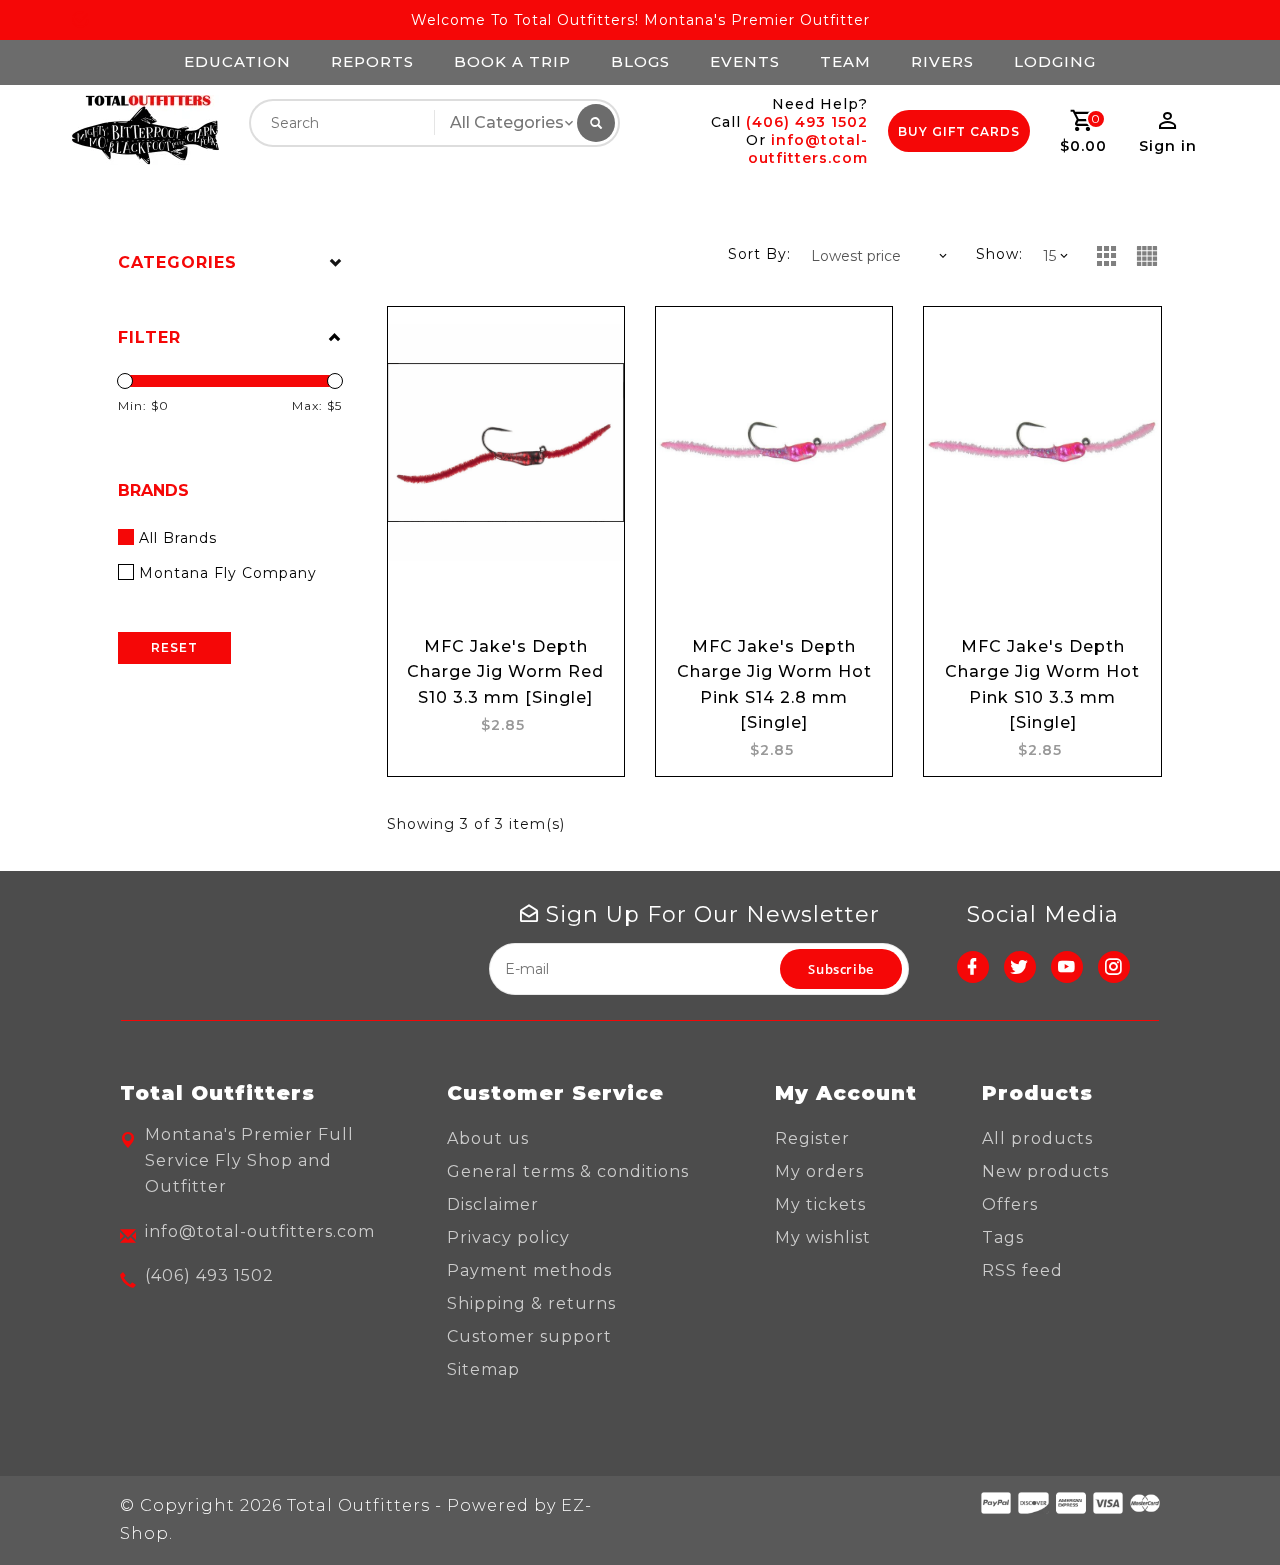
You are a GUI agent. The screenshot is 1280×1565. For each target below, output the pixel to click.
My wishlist (823, 1237)
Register (812, 1138)
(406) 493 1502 (807, 122)
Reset (174, 647)
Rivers (942, 61)
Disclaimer (493, 1204)
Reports (372, 61)
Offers (1010, 1204)
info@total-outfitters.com (808, 149)
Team (845, 61)
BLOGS (640, 61)
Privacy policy (508, 1237)
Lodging (1055, 61)
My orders (819, 1171)
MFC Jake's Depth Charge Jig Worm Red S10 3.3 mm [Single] (505, 671)
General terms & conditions (568, 1171)
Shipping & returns (531, 1303)
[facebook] (973, 967)
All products (1037, 1138)
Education (237, 61)
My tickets (820, 1204)
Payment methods (529, 1270)
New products (1045, 1171)
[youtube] (1067, 967)
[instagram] (1114, 967)
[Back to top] (1220, 1505)
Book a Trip (512, 61)
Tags (1003, 1237)
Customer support (529, 1336)
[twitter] (1020, 967)
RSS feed (1022, 1270)
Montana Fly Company (228, 573)
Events (745, 61)
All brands (178, 538)
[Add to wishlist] (590, 341)
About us (488, 1138)
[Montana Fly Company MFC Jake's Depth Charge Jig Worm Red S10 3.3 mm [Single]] (506, 442)
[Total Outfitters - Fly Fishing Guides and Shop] (144, 130)
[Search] (596, 123)
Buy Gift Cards (959, 131)
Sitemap (483, 1369)
